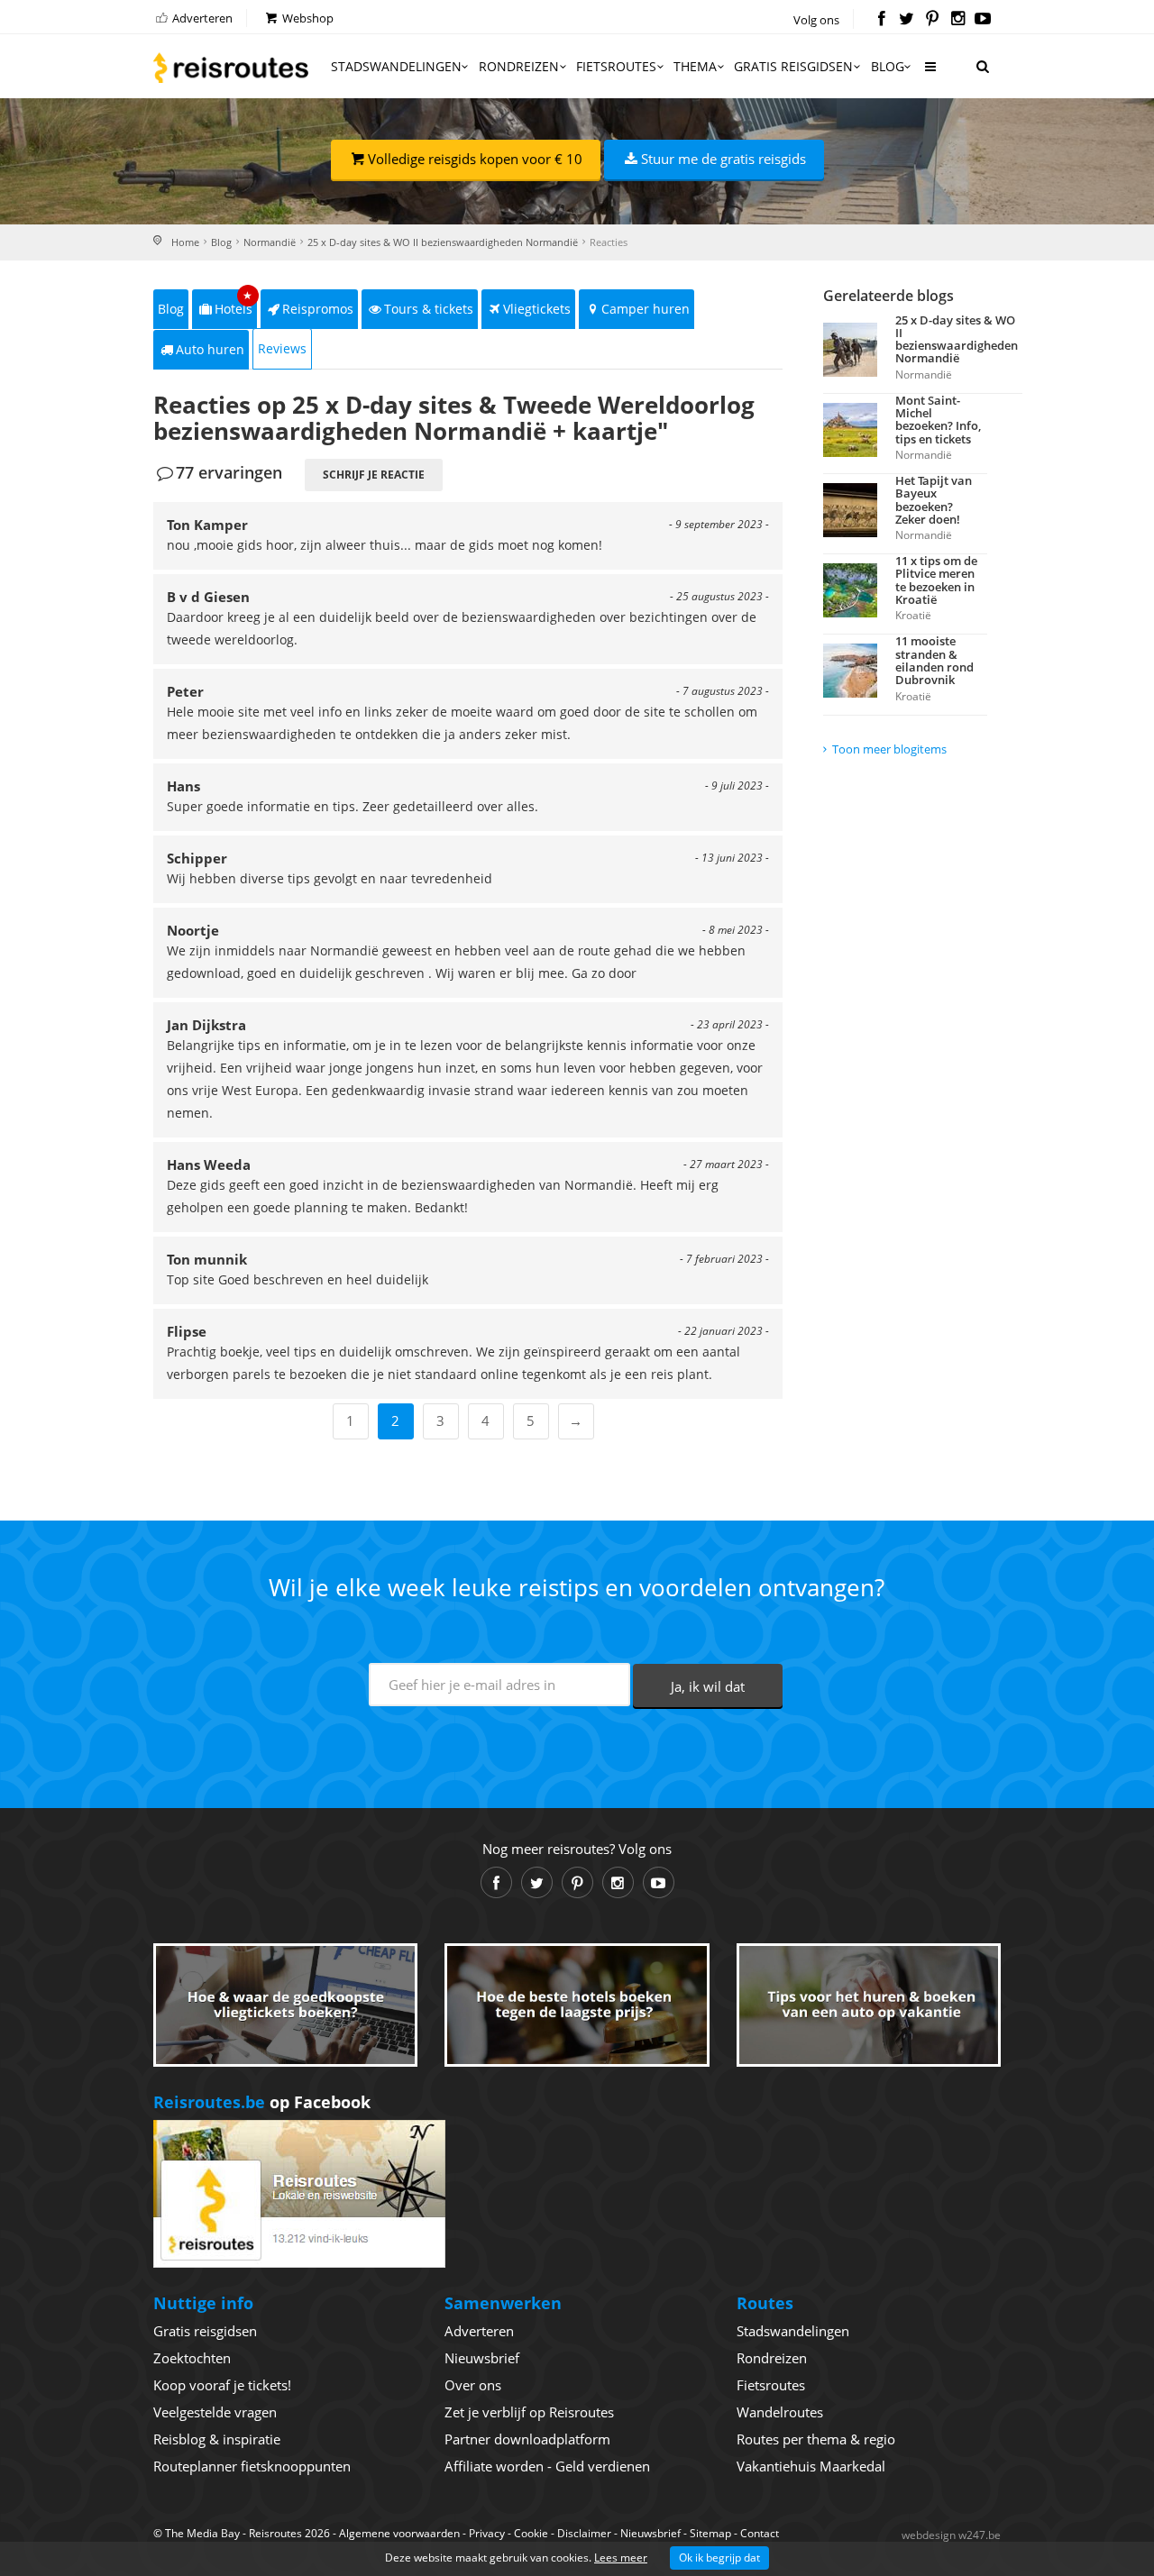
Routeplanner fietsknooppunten (252, 2466)
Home (185, 242)
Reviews (282, 348)
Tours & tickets (429, 309)
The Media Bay (202, 2533)
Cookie (531, 2533)
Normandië (270, 242)
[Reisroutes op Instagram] (958, 20)
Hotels (234, 303)
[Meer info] (930, 73)
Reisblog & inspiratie (217, 2439)
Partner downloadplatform (527, 2439)
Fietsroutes (616, 66)
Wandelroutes (780, 2412)
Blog (888, 66)
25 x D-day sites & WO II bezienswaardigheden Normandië (443, 242)
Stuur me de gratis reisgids (724, 159)
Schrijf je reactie (374, 475)
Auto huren (210, 349)
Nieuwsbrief (482, 2358)
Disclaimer (584, 2533)
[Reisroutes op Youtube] (983, 20)
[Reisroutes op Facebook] (881, 20)
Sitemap (710, 2533)
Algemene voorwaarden (399, 2533)
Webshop (307, 18)
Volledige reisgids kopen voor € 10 (475, 159)
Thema (695, 66)
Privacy (487, 2533)
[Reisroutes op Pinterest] (932, 20)
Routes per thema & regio (816, 2439)
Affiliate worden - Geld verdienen (547, 2466)
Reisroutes (231, 68)
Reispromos (318, 309)
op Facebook (262, 2102)
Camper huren (646, 309)
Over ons (473, 2385)
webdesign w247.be (951, 2535)
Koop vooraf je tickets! (222, 2385)
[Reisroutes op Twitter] (907, 20)
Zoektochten (192, 2358)
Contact (760, 2533)
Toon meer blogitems (889, 749)
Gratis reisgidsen (793, 66)
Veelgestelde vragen (215, 2412)
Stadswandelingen (396, 66)
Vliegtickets (537, 309)
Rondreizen (519, 66)
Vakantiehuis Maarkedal (811, 2466)
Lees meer (621, 2558)
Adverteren (201, 18)
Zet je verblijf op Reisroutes (529, 2412)
